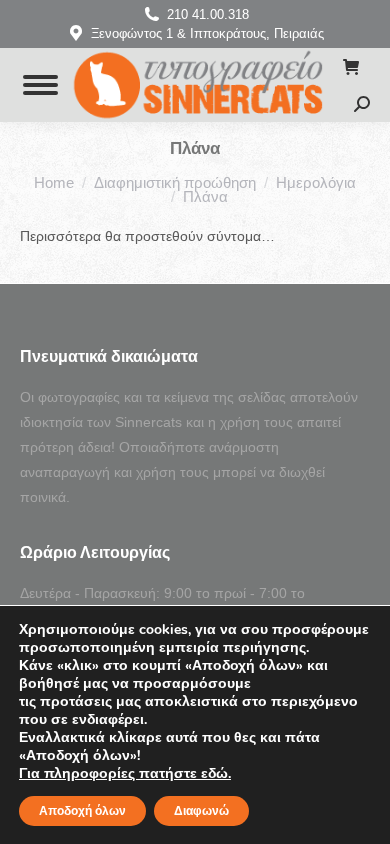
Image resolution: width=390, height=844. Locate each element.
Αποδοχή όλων (82, 811)
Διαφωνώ (201, 811)
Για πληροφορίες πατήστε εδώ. (125, 774)
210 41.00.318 (208, 14)
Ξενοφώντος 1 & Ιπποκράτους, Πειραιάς (207, 33)
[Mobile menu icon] (40, 85)
